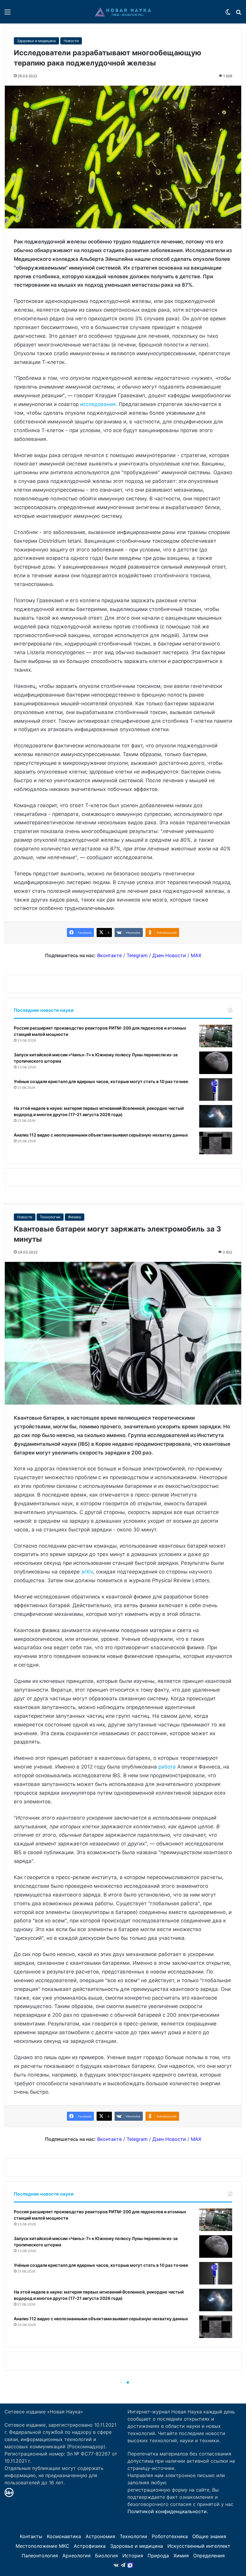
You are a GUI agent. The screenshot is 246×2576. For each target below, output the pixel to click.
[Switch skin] (228, 14)
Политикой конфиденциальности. (168, 2511)
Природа (158, 2556)
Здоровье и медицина (36, 41)
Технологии (133, 2536)
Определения (209, 2556)
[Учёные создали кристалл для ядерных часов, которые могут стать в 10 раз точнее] (216, 1090)
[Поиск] (238, 14)
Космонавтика (64, 2536)
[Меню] (7, 14)
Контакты (31, 2536)
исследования (98, 404)
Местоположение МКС (42, 2546)
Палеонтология (40, 2556)
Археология (76, 2556)
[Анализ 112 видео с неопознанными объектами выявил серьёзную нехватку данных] (216, 1143)
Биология (106, 2556)
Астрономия (100, 2536)
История (133, 2556)
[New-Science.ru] (123, 12)
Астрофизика (90, 2546)
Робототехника (170, 2536)
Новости (71, 41)
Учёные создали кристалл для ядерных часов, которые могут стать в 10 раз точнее (101, 1081)
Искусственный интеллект (199, 2546)
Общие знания (209, 2536)
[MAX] (130, 2565)
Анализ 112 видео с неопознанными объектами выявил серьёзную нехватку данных (101, 1135)
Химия (181, 2556)
